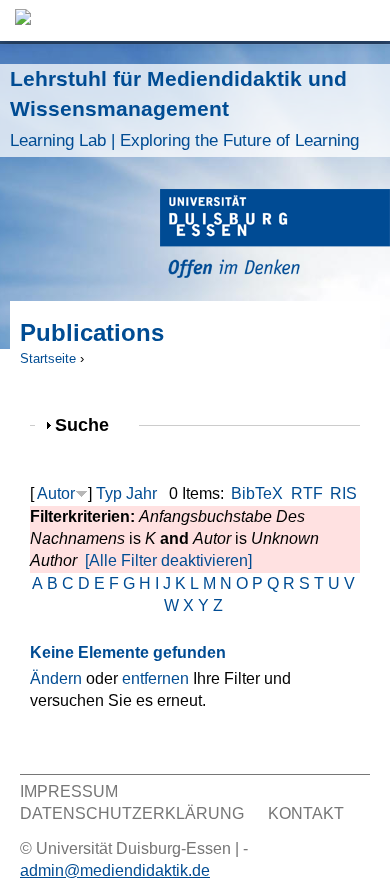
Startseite (48, 358)
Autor (56, 493)
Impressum (69, 791)
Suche (90, 424)
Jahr (141, 493)
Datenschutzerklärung (132, 813)
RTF (307, 493)
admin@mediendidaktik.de (115, 870)
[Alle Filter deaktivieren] (168, 560)
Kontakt (306, 813)
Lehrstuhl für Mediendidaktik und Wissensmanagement (184, 108)
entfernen (155, 678)
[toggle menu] (365, 20)
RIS (343, 493)
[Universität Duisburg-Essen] (275, 236)
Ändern (56, 678)
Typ (109, 493)
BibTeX (257, 493)
